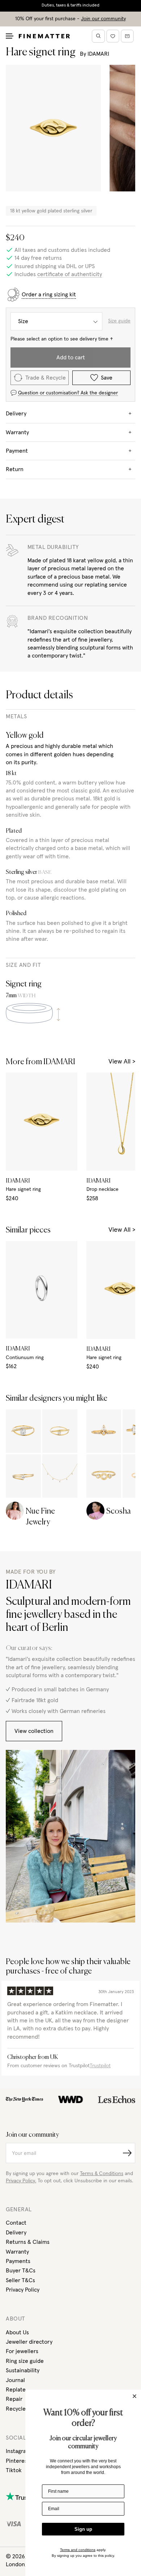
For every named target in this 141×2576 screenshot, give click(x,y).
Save (107, 378)
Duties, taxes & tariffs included (70, 5)
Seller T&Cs (20, 2280)
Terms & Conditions (102, 2174)
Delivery (16, 2233)
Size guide (119, 321)
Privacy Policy (23, 2290)
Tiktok (14, 2470)
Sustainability (23, 2370)
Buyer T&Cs (21, 2271)
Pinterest (18, 2461)
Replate (16, 2390)
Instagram (18, 2451)
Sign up (83, 2529)
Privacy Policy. (21, 2181)
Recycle (16, 2409)
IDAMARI (98, 54)
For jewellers (22, 2351)
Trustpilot (100, 2066)
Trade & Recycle (46, 378)
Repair (14, 2399)
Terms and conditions (78, 2550)
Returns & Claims (28, 2242)
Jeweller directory (29, 2342)
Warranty (17, 2252)
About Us (17, 2332)
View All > (122, 1062)
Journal (15, 2380)
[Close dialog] (134, 2396)
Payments (18, 2261)
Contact (16, 2223)
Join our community (103, 19)
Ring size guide (25, 2361)
